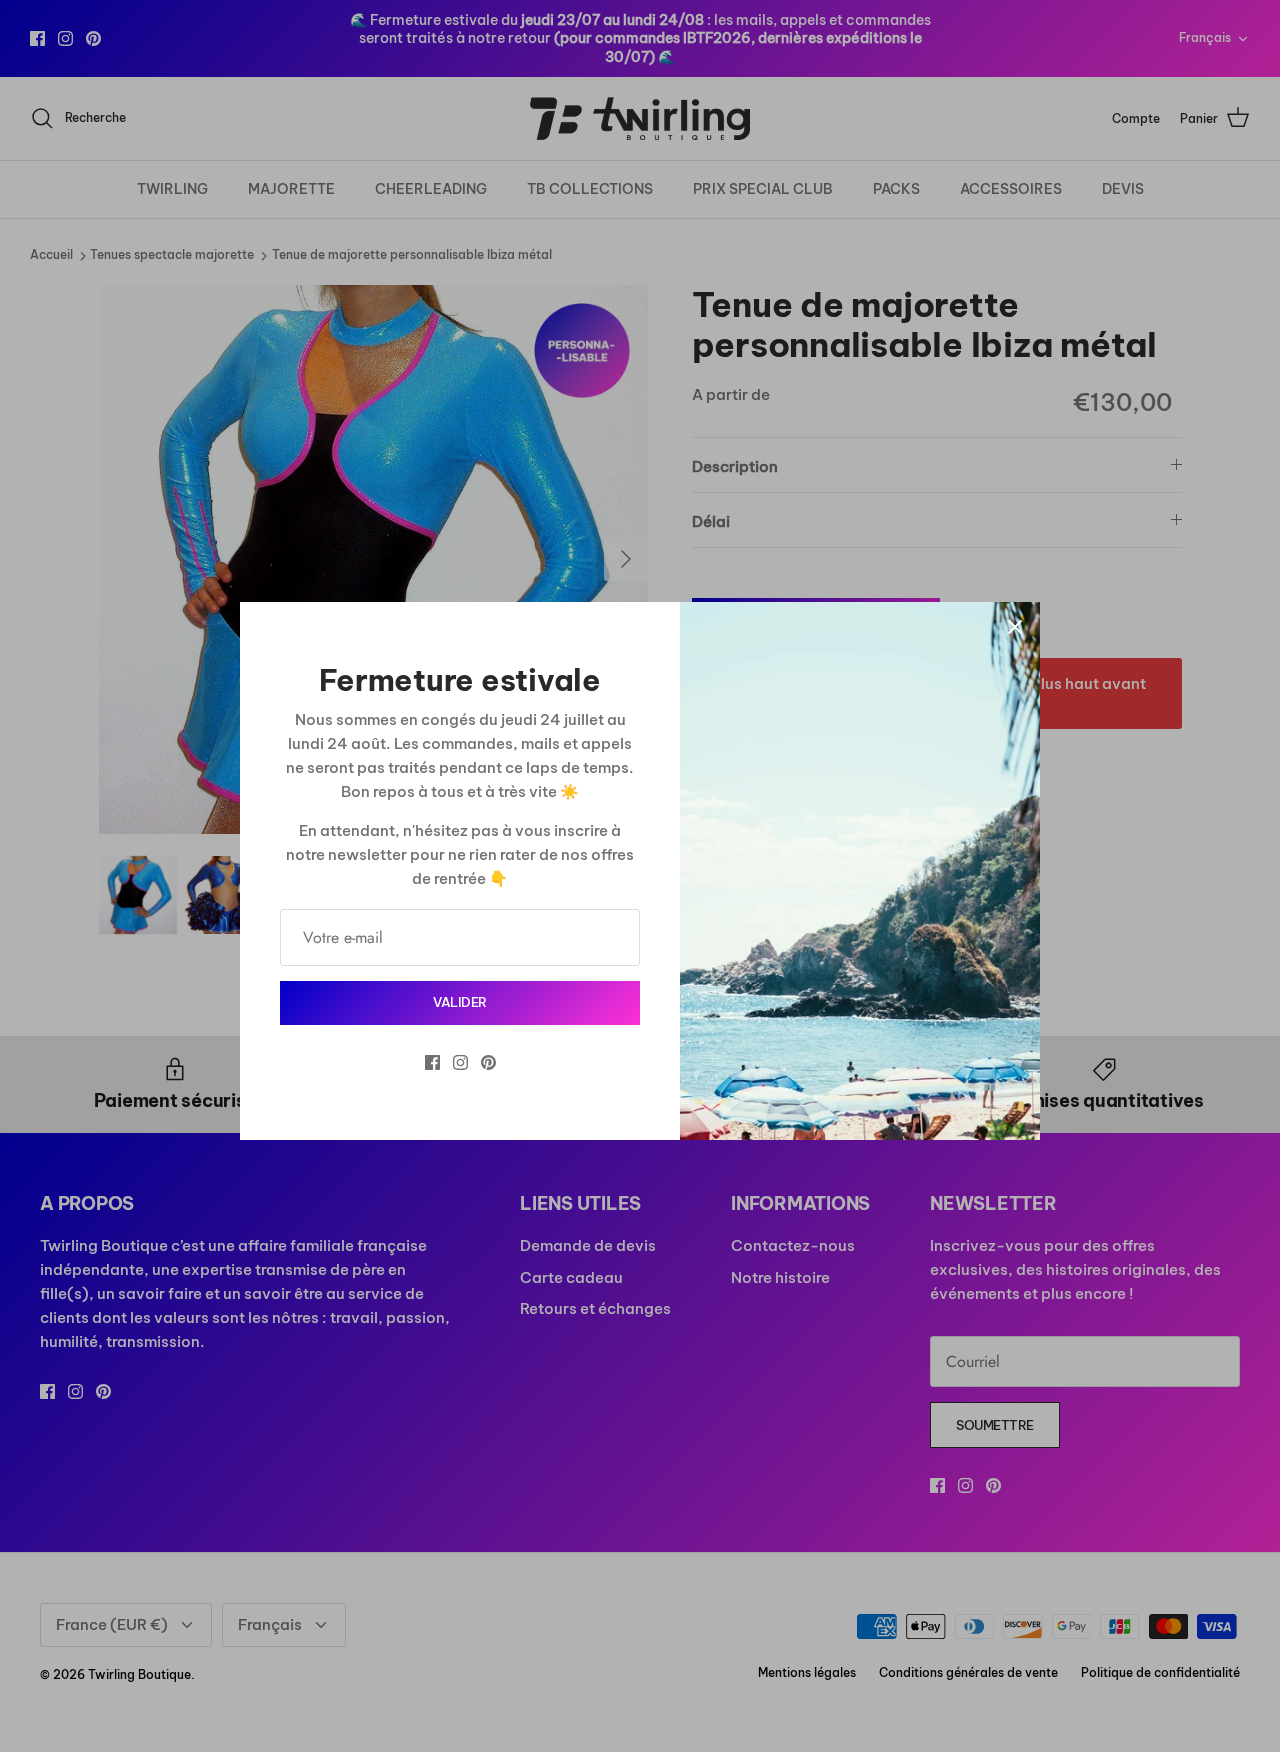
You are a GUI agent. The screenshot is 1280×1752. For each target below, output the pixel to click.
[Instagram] (460, 1062)
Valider (460, 1002)
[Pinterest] (488, 1062)
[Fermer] (1015, 627)
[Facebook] (432, 1062)
